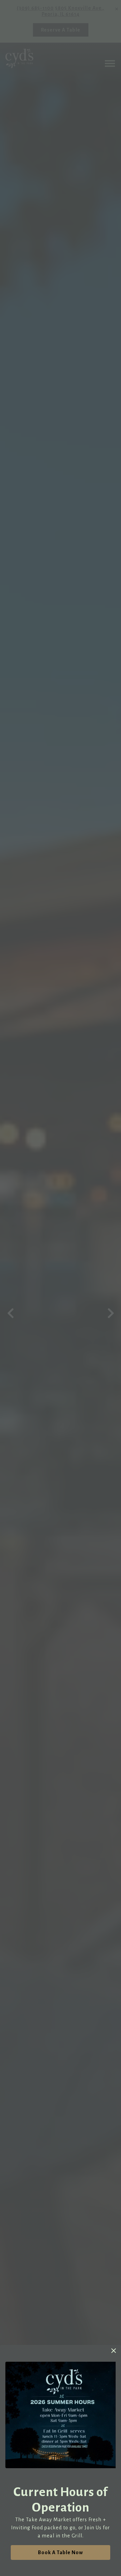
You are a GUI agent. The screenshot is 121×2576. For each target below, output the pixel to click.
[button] (114, 2351)
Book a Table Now (61, 2552)
